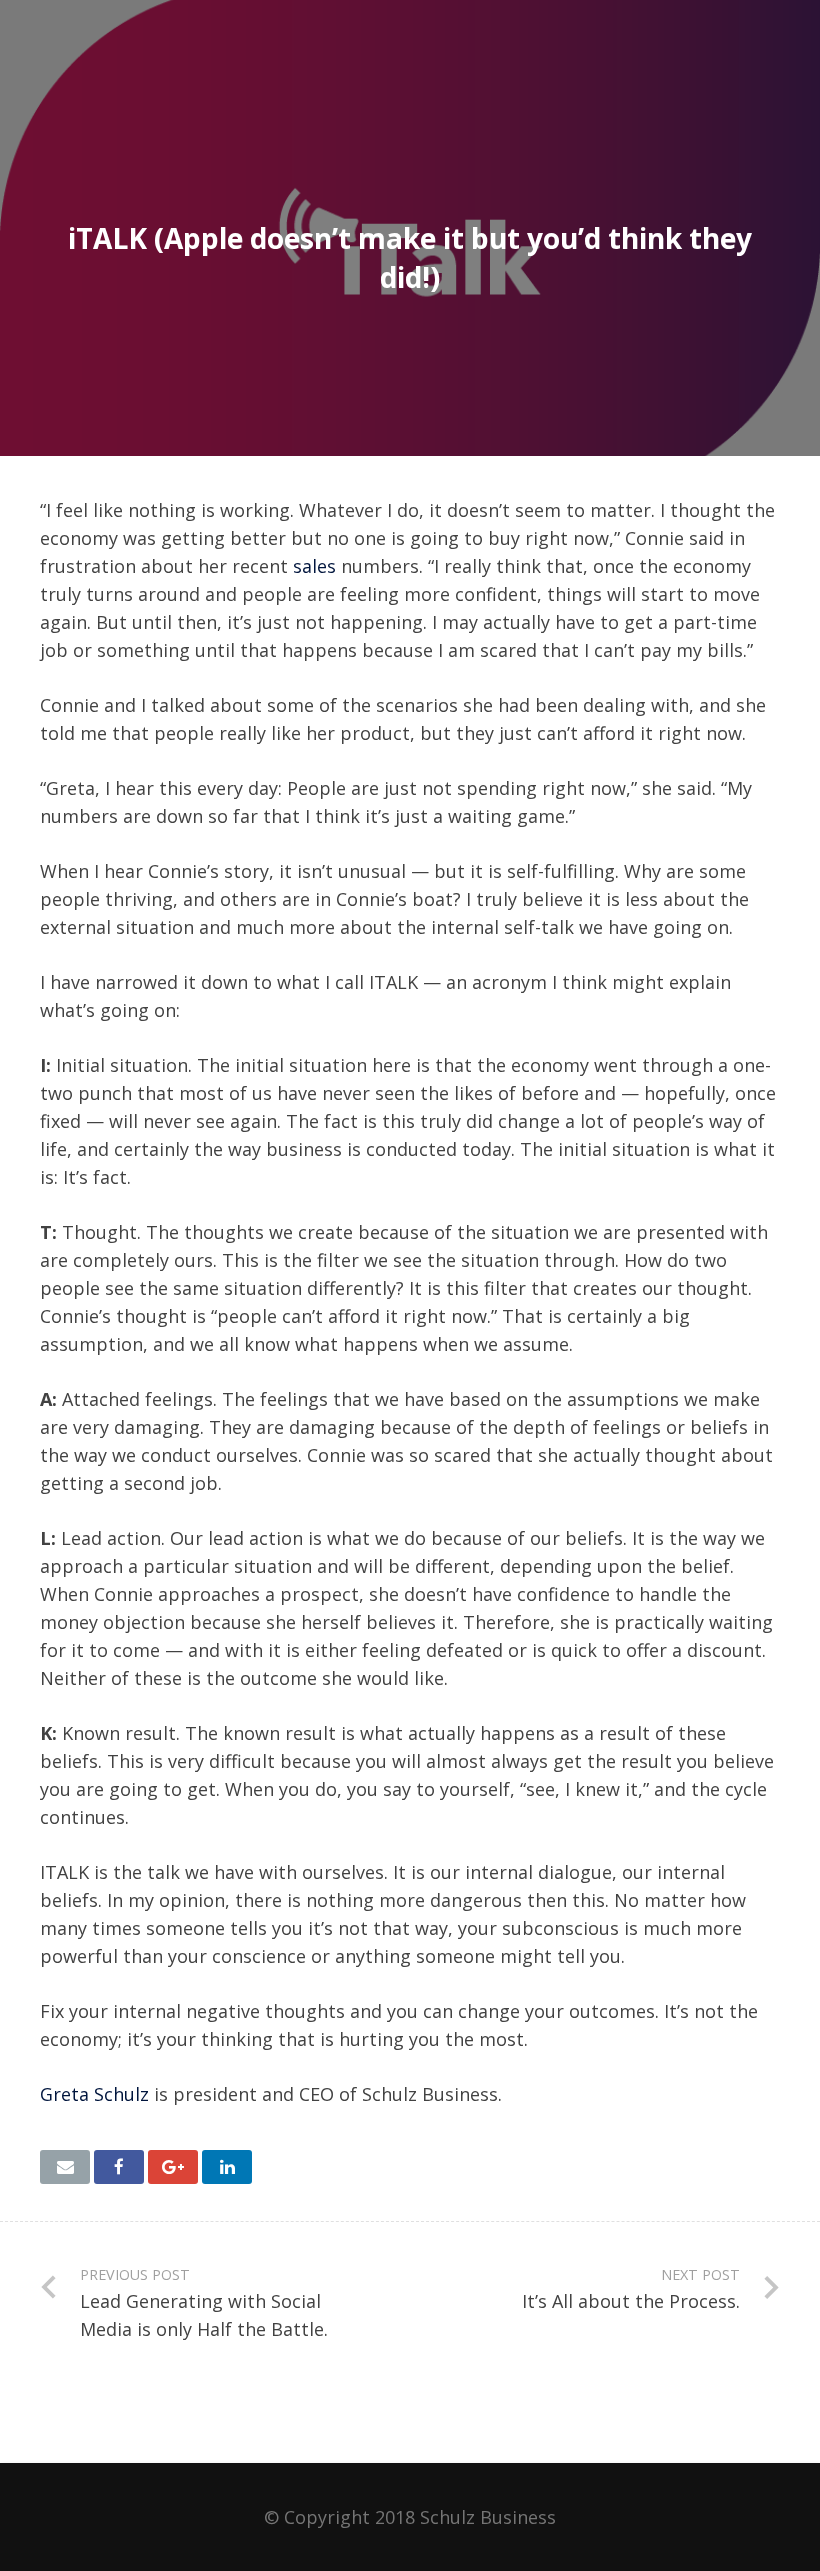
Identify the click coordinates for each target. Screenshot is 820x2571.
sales (314, 566)
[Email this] (65, 2167)
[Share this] (119, 2167)
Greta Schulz (94, 2094)
